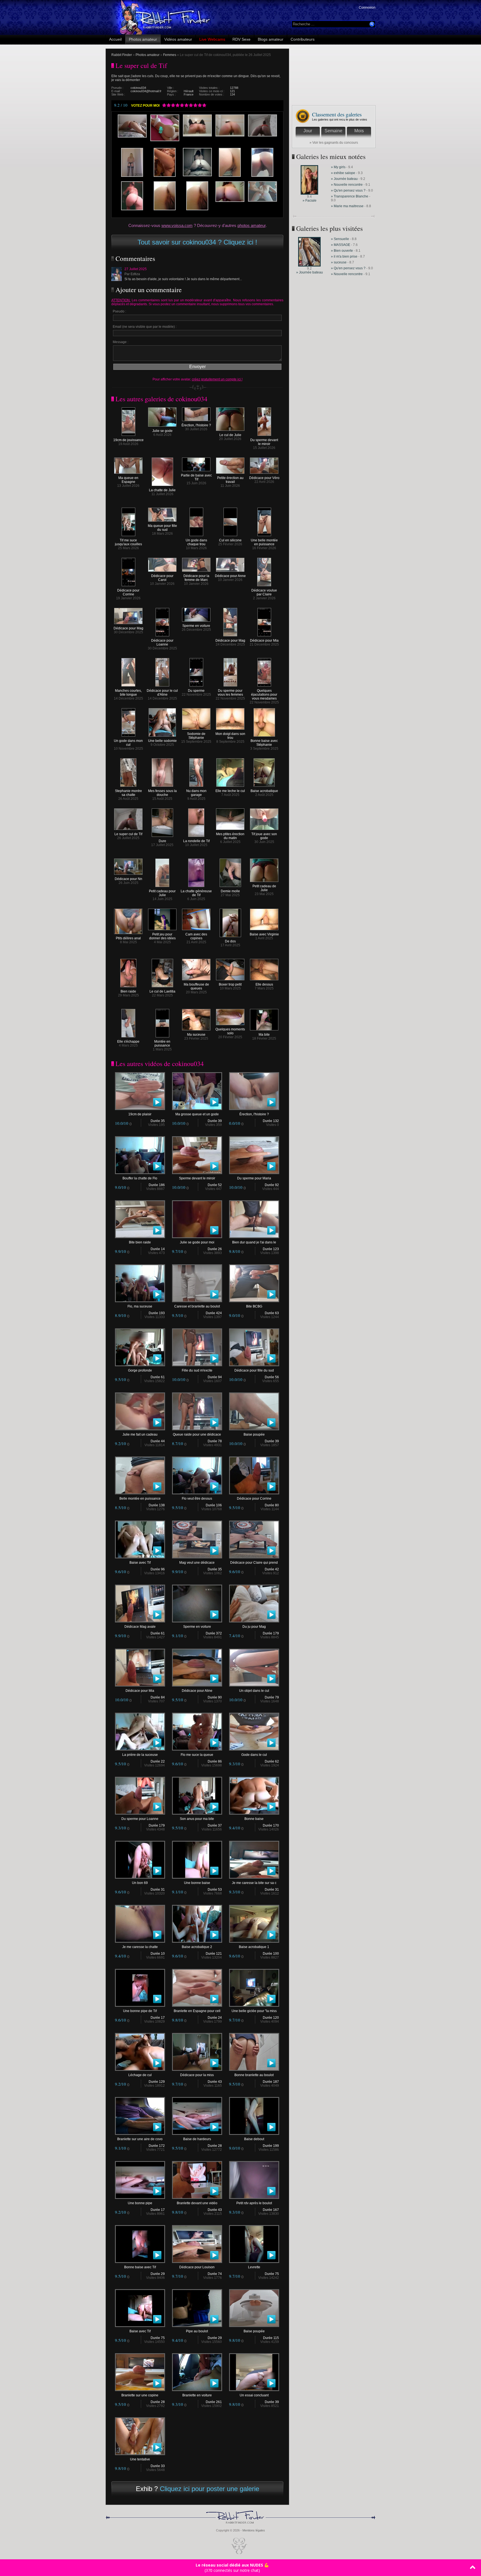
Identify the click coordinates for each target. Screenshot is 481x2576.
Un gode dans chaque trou (196, 542)
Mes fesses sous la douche (162, 793)
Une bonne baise (197, 1883)
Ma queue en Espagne (128, 480)
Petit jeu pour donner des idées (162, 936)
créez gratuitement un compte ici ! (217, 379)
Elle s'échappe (128, 1042)
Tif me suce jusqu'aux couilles (128, 542)
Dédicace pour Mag (128, 628)
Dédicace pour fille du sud (254, 1370)
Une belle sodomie (162, 741)
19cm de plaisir (140, 1114)
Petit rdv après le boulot (254, 2203)
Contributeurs (303, 39)
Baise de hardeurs (197, 2139)
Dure (162, 841)
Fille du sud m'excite (197, 1370)
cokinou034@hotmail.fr (146, 91)
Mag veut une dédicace (197, 1563)
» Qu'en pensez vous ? (348, 190)
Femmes (170, 55)
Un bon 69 (140, 1883)
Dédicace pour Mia (264, 641)
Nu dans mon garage (196, 793)
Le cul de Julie (230, 435)
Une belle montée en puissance (264, 542)
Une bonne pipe (140, 2203)
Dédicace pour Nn (128, 879)
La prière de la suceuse (140, 1755)
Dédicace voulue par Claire (264, 592)
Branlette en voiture (197, 2395)
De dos (230, 941)
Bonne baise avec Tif (140, 2267)
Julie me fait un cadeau (140, 1434)
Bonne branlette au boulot (254, 2075)
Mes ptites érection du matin (230, 836)
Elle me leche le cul (230, 791)
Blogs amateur (271, 39)
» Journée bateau (345, 179)
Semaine (333, 131)
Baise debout (254, 2139)
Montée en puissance (162, 1043)
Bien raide (128, 991)
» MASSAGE (341, 245)
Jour (308, 131)
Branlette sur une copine (140, 2395)
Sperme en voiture (196, 626)
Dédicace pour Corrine (128, 592)
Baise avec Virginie (264, 934)
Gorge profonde (140, 1370)
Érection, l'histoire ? (196, 425)
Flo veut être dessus (197, 1499)
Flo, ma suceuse (140, 1306)
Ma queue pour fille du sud (162, 528)
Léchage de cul (140, 2075)
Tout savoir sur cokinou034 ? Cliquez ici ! (197, 242)
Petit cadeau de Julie (264, 888)
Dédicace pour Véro (264, 478)
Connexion (367, 8)
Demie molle (230, 891)
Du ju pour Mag (254, 1627)
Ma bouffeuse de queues (196, 986)
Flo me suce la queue (197, 1755)
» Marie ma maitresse (348, 206)
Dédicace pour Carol (162, 578)
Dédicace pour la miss (197, 2075)
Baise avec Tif (140, 1563)
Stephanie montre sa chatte (128, 793)
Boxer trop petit (230, 984)
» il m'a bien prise (344, 256)
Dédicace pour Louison (197, 2267)
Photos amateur (143, 39)
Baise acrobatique (264, 791)
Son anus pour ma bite (197, 1819)
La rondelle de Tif (196, 841)
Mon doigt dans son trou (230, 736)
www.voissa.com (177, 225)
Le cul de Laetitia (162, 991)
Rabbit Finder (122, 55)
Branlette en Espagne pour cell (197, 2011)
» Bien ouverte (342, 251)
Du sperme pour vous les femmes (230, 693)
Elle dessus (264, 984)
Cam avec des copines (196, 936)
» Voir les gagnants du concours (334, 143)
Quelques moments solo (230, 1031)
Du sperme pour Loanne (140, 1819)
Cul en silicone (230, 540)
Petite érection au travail (230, 480)
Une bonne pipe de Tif (140, 2011)
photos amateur (251, 225)
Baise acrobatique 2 (197, 1947)
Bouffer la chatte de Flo (140, 1178)
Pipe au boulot (197, 2331)
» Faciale (310, 201)
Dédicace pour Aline (197, 1691)
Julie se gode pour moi (197, 1242)
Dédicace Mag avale (140, 1627)
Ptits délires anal (128, 938)
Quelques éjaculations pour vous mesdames (264, 695)
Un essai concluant (254, 2395)
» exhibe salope (343, 173)
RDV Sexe (241, 39)
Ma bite (264, 1035)
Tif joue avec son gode (264, 836)
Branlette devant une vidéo (197, 2203)
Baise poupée (254, 1434)
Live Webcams (212, 39)
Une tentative (140, 2459)
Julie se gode (162, 431)
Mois (359, 131)
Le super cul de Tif (128, 834)
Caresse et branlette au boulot (197, 1306)
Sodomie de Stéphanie (196, 736)
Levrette (254, 2267)
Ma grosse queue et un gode (197, 1114)
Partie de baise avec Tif (196, 477)
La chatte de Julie (162, 490)
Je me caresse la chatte (140, 1947)
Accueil (115, 39)
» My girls (339, 167)
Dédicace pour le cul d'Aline (162, 693)
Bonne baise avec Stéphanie (264, 743)
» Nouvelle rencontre (347, 185)
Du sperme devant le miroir (264, 442)
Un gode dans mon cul (128, 743)
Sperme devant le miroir (197, 1178)
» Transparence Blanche (350, 196)
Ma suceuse (196, 1035)
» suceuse (339, 262)
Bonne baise (254, 1819)
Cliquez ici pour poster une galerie (209, 2489)
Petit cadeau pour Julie (162, 893)
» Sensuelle (340, 239)
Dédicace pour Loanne (162, 642)
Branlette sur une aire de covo (140, 2139)
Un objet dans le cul (254, 1691)
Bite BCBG (254, 1306)
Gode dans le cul (254, 1755)
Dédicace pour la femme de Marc (196, 578)
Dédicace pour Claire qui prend (254, 1563)
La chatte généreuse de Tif (196, 893)
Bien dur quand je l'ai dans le (254, 1242)
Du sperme (196, 691)
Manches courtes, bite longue (128, 693)
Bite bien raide (140, 1242)
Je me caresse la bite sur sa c (254, 1883)
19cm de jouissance (128, 440)
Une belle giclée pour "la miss (254, 2011)
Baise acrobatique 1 (254, 1947)
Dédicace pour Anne (230, 576)
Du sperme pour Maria (254, 1178)
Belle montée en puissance (140, 1499)
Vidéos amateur (178, 39)
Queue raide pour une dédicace (197, 1434)
